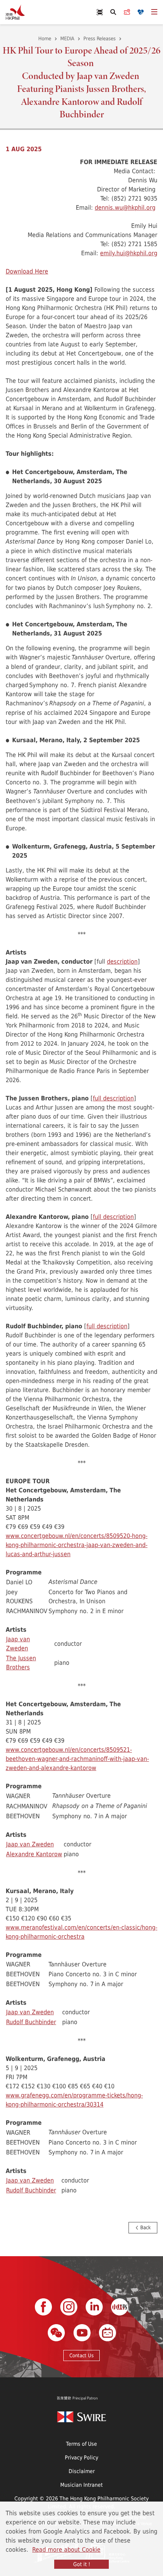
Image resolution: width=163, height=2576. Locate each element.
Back (145, 2227)
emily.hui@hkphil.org (129, 253)
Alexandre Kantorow (34, 1854)
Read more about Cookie (66, 2549)
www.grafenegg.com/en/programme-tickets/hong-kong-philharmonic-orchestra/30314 (74, 2100)
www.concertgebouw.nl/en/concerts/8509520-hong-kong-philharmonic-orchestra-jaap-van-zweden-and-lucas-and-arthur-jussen (77, 1545)
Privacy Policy (81, 2457)
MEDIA (67, 38)
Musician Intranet (81, 2485)
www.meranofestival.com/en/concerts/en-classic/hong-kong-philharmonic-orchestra (81, 1932)
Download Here (27, 271)
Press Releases (100, 38)
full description (113, 1098)
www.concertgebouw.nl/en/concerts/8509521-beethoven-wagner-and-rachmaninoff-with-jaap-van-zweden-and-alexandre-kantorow (77, 1758)
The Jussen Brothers (21, 1662)
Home (45, 38)
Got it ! (82, 2564)
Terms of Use (81, 2444)
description (122, 961)
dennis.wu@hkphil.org (125, 207)
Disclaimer (82, 2471)
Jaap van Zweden (18, 1643)
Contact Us (81, 2355)
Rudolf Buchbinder (31, 2022)
